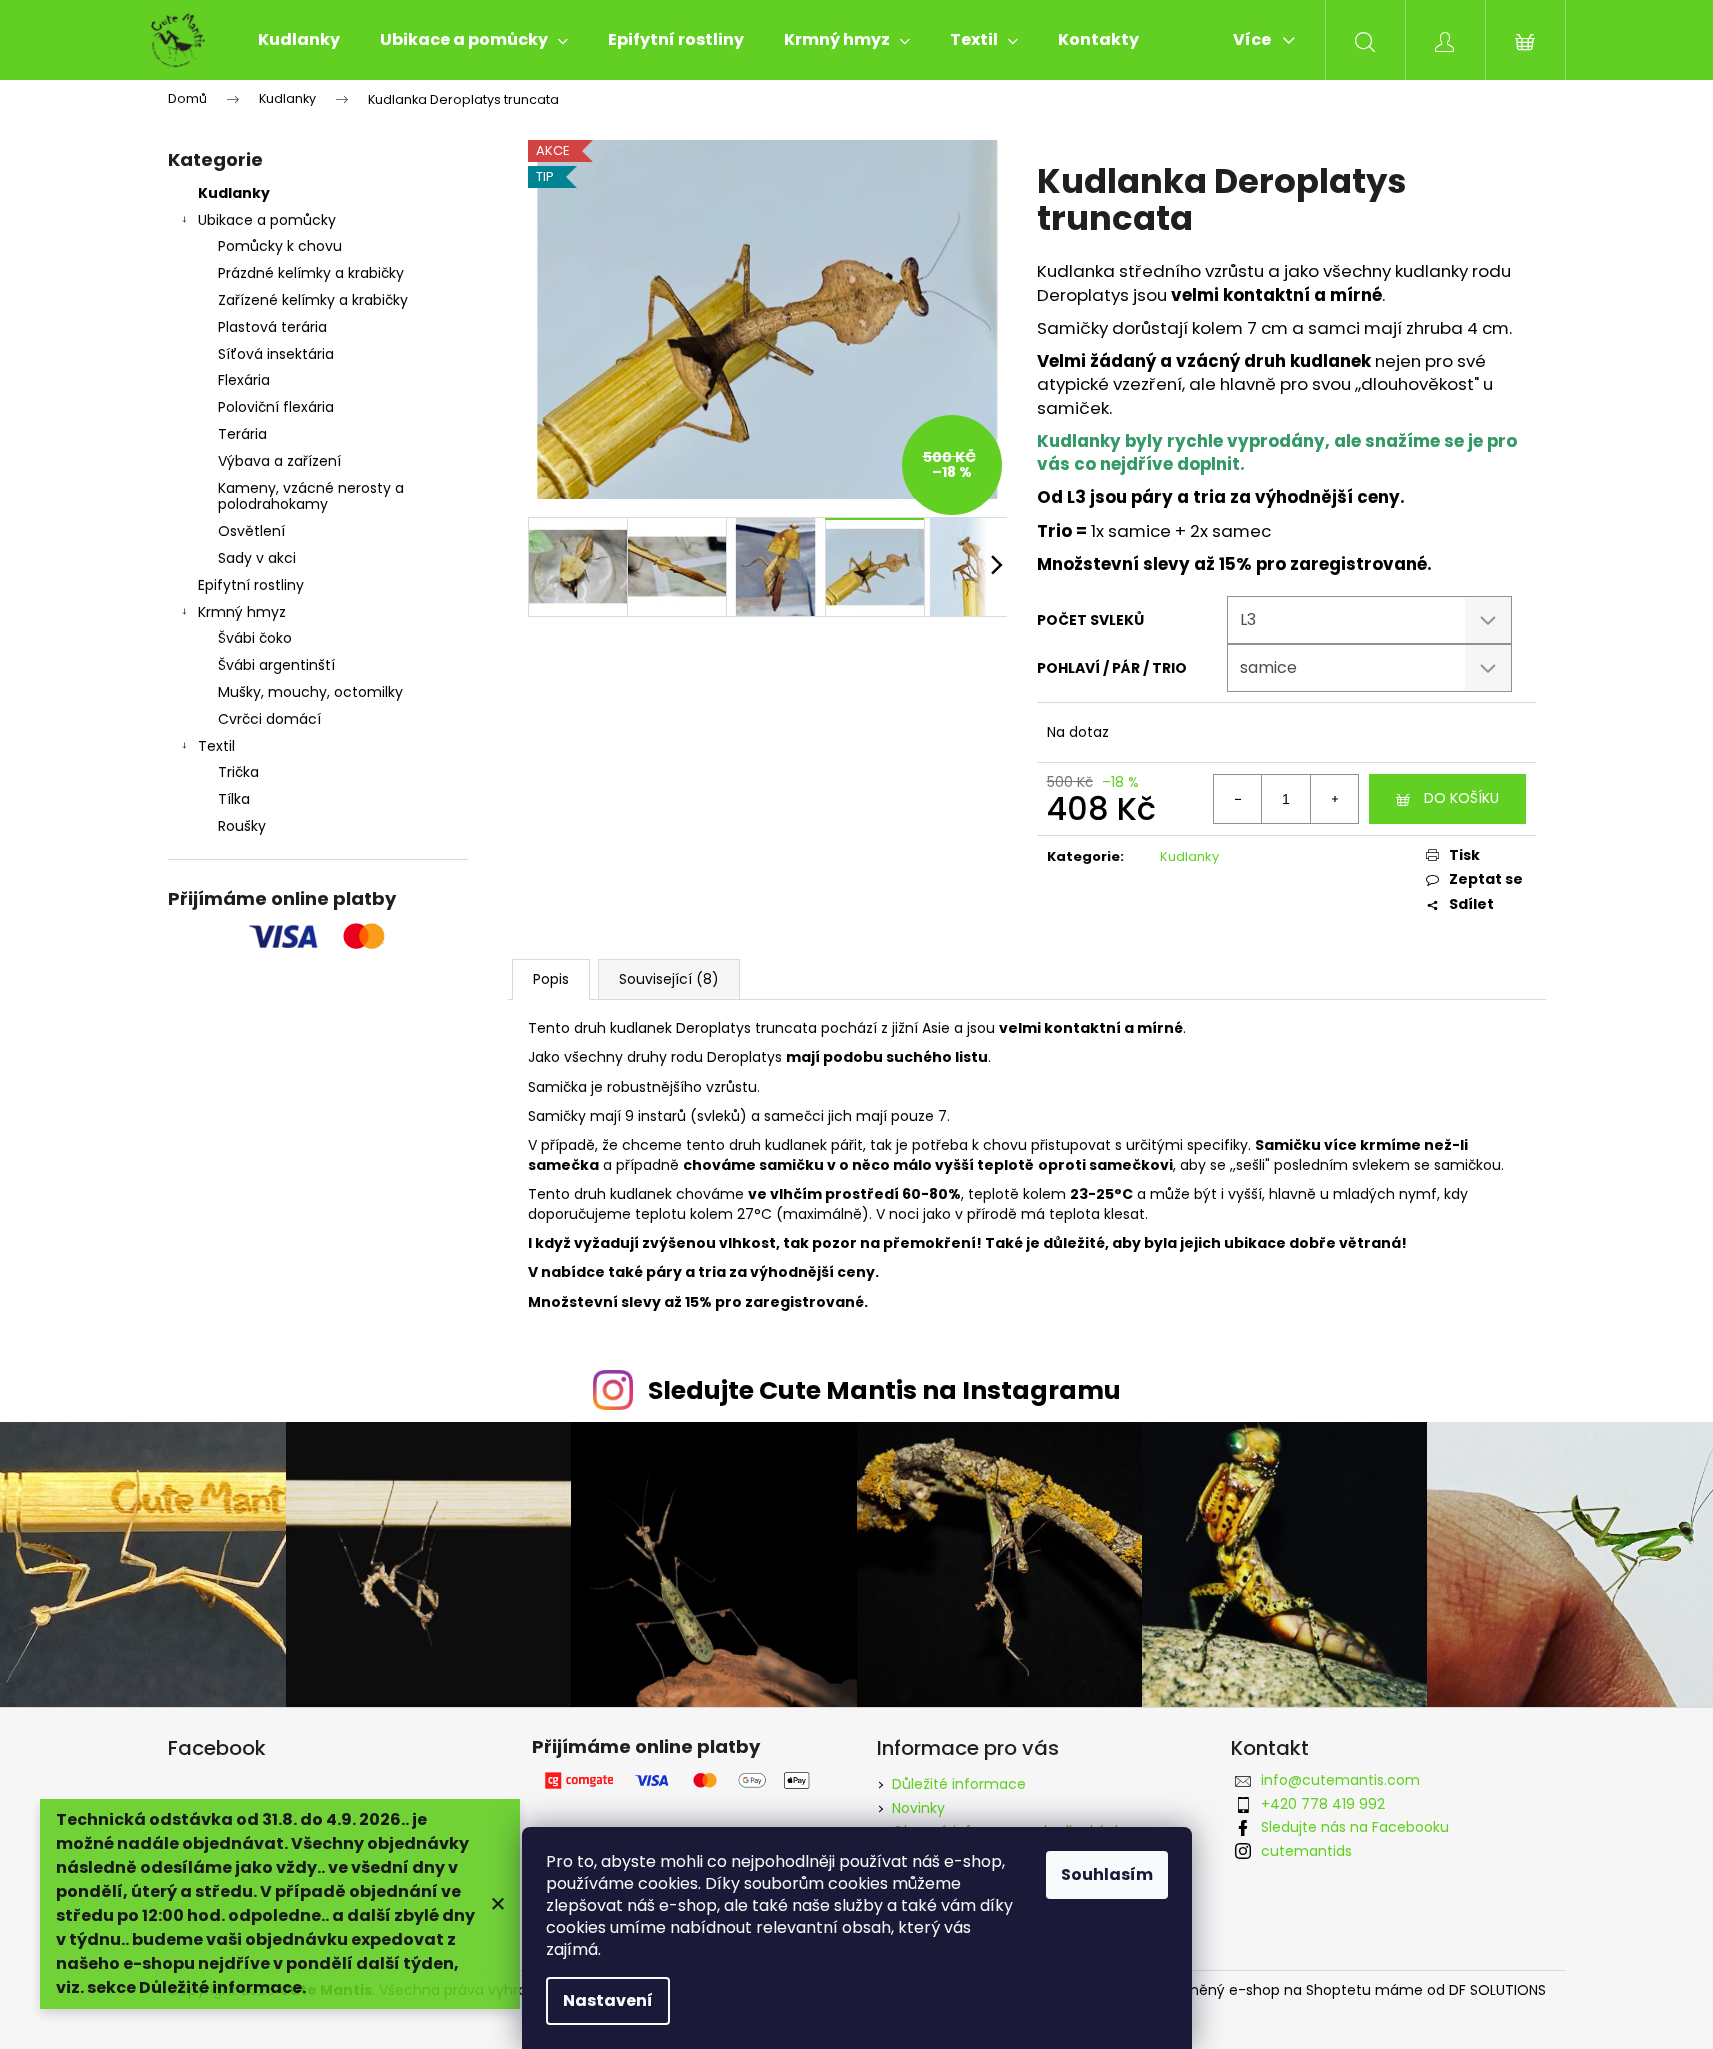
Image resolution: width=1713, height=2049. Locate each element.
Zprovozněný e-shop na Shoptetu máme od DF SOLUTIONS (1340, 1990)
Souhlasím (1107, 1874)
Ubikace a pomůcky (267, 220)
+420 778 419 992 (1323, 1804)
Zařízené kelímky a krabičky (313, 300)
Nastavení (608, 2000)
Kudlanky (234, 193)
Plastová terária (272, 327)
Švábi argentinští (276, 665)
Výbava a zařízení (279, 461)
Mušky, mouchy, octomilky (310, 692)
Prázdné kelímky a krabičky (311, 273)
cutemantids (1306, 1851)
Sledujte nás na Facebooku (1355, 1827)
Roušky (242, 826)
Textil (216, 746)
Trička (238, 772)
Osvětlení (251, 531)
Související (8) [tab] (669, 979)
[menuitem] (299, 40)
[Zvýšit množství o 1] (1334, 799)
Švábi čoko (255, 638)
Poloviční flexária (276, 407)
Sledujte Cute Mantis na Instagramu (884, 1390)
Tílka (234, 799)
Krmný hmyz (242, 612)
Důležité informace (959, 1784)
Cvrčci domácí (269, 719)
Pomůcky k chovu (280, 246)
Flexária (244, 380)
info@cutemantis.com (1340, 1780)
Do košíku (1461, 798)
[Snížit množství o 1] (1238, 799)
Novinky (918, 1808)
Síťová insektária (276, 354)
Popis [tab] (551, 979)
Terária (242, 434)
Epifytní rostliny (251, 585)
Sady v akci (257, 558)
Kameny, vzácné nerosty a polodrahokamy (311, 496)
